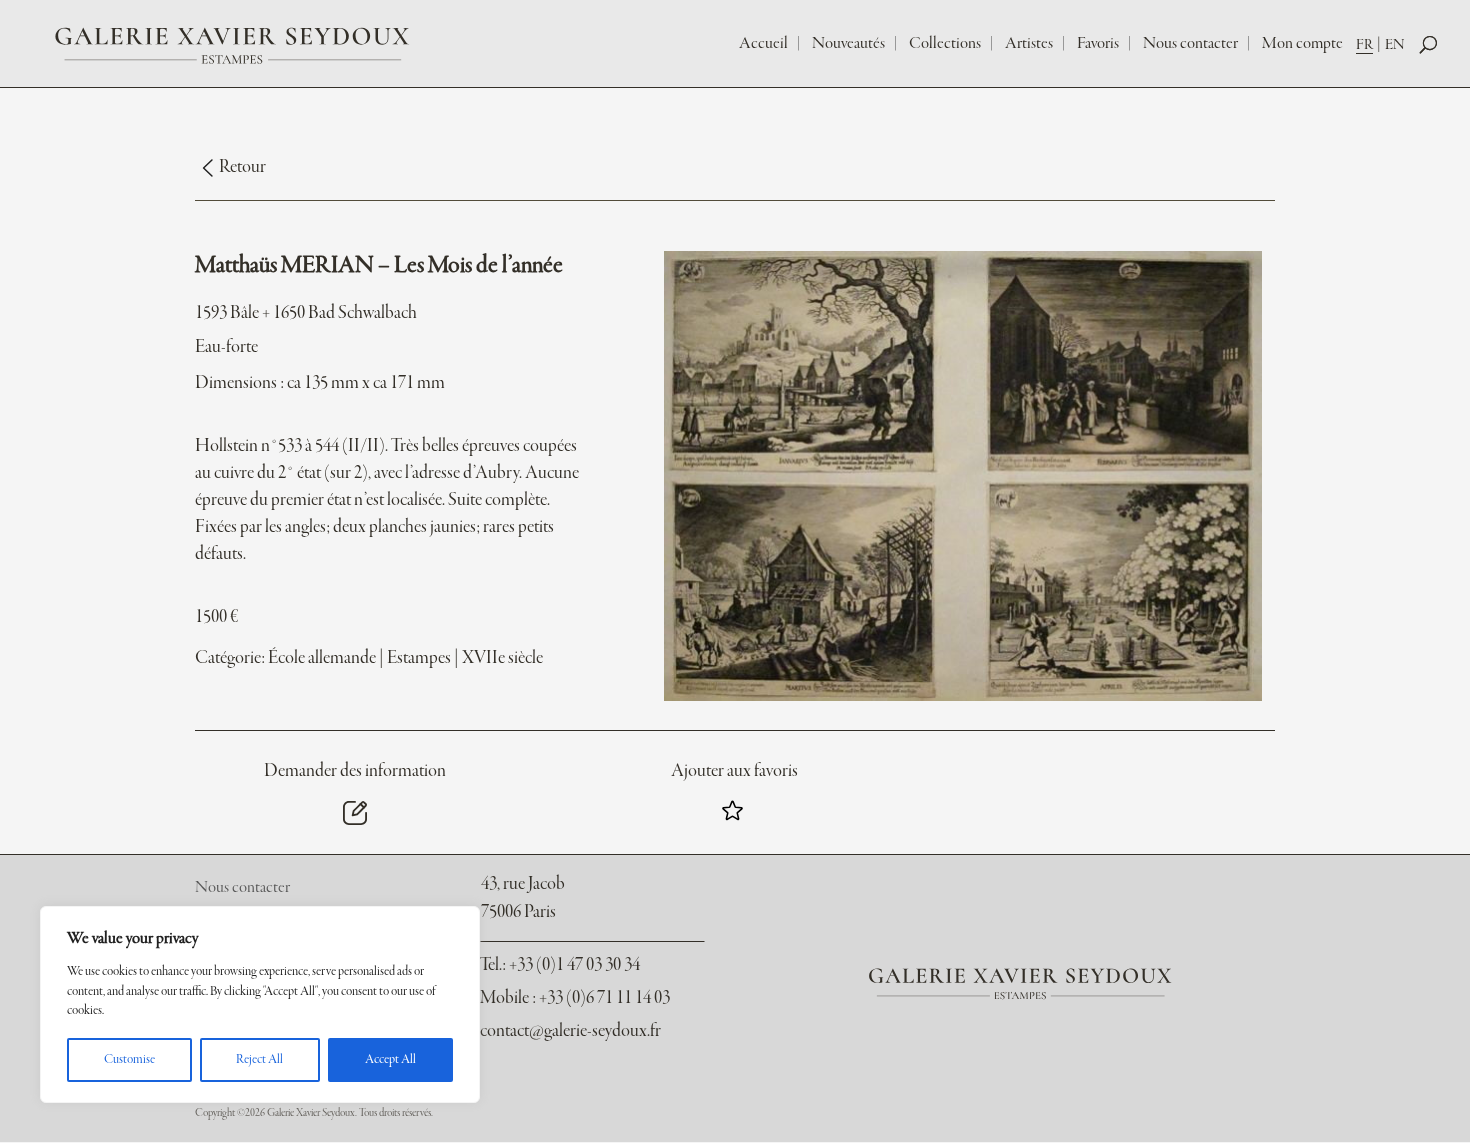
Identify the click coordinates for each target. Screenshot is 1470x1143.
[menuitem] (1370, 44)
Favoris (1098, 44)
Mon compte (1302, 44)
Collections (945, 44)
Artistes (1029, 44)
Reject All (259, 1060)
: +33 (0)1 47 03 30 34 (560, 965)
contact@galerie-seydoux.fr (570, 1031)
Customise (129, 1060)
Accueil (763, 44)
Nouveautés (848, 44)
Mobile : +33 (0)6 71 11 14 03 (575, 998)
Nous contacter (1190, 44)
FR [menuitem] (1364, 45)
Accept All (390, 1060)
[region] (260, 1004)
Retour (242, 167)
